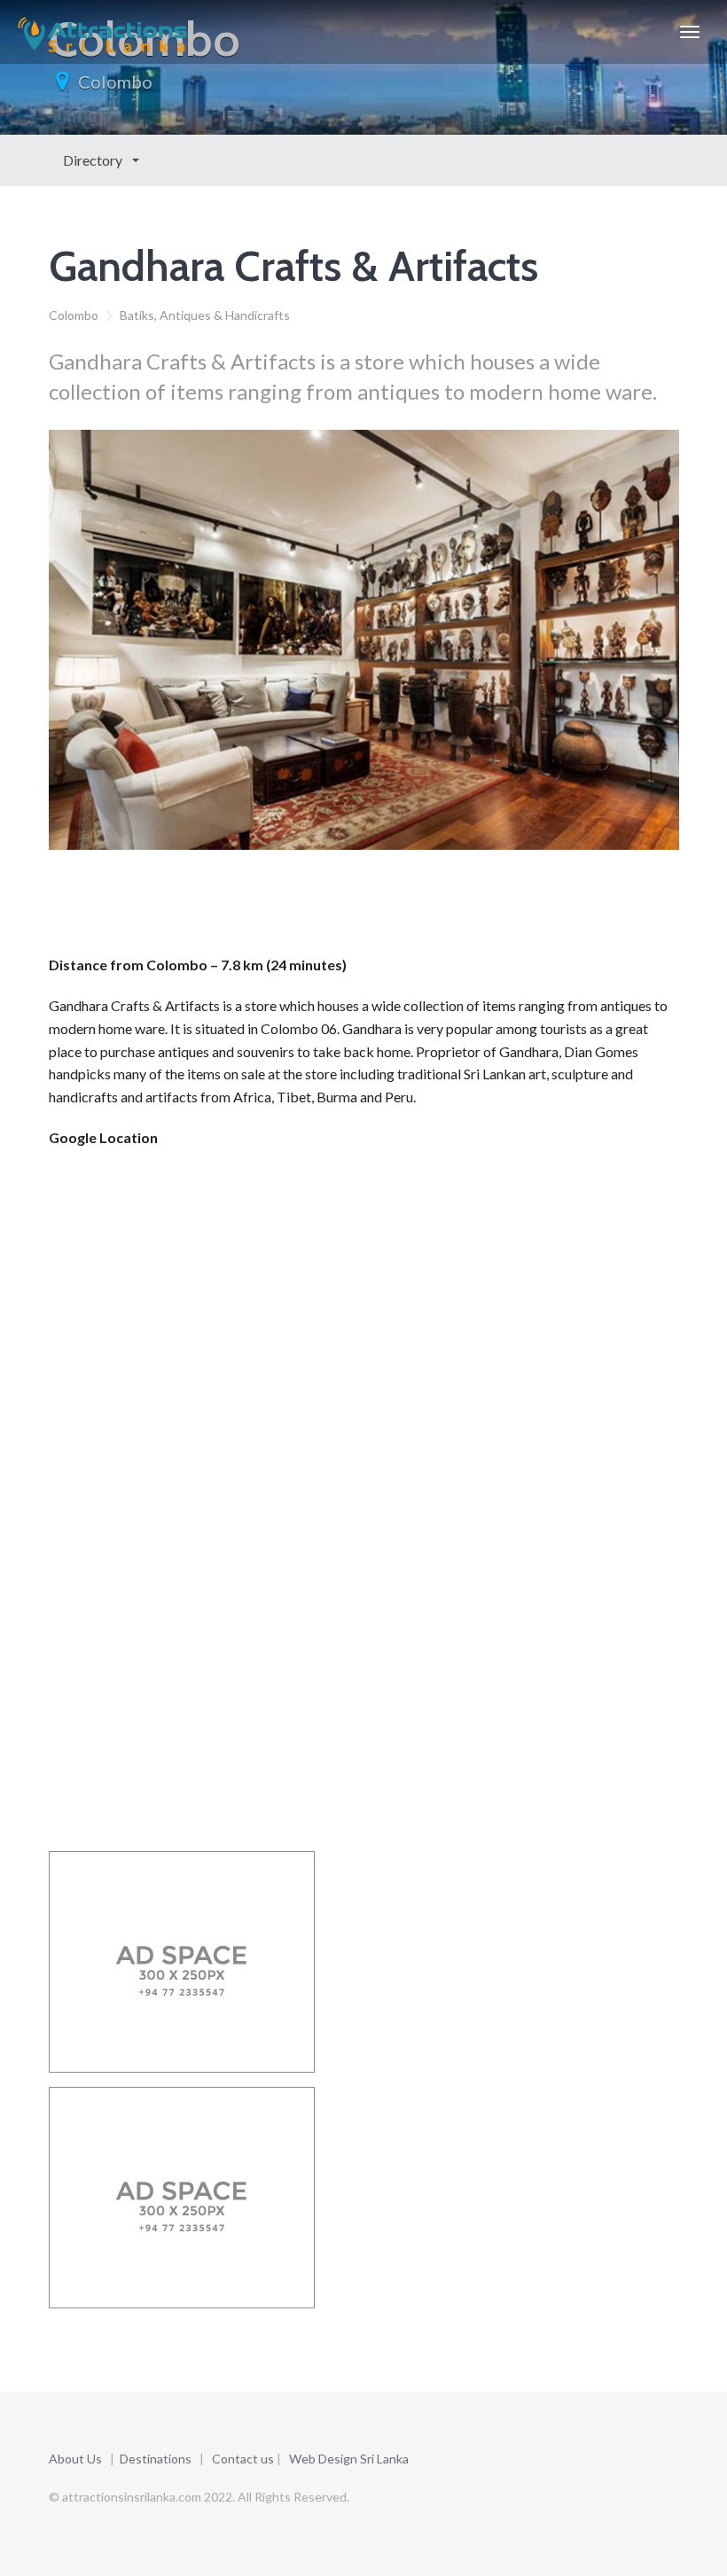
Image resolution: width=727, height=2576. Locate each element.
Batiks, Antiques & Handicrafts (205, 315)
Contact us (243, 2459)
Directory (94, 160)
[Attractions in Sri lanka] (102, 32)
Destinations (156, 2459)
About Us (75, 2459)
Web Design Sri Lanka (349, 2459)
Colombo (115, 82)
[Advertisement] (371, 907)
